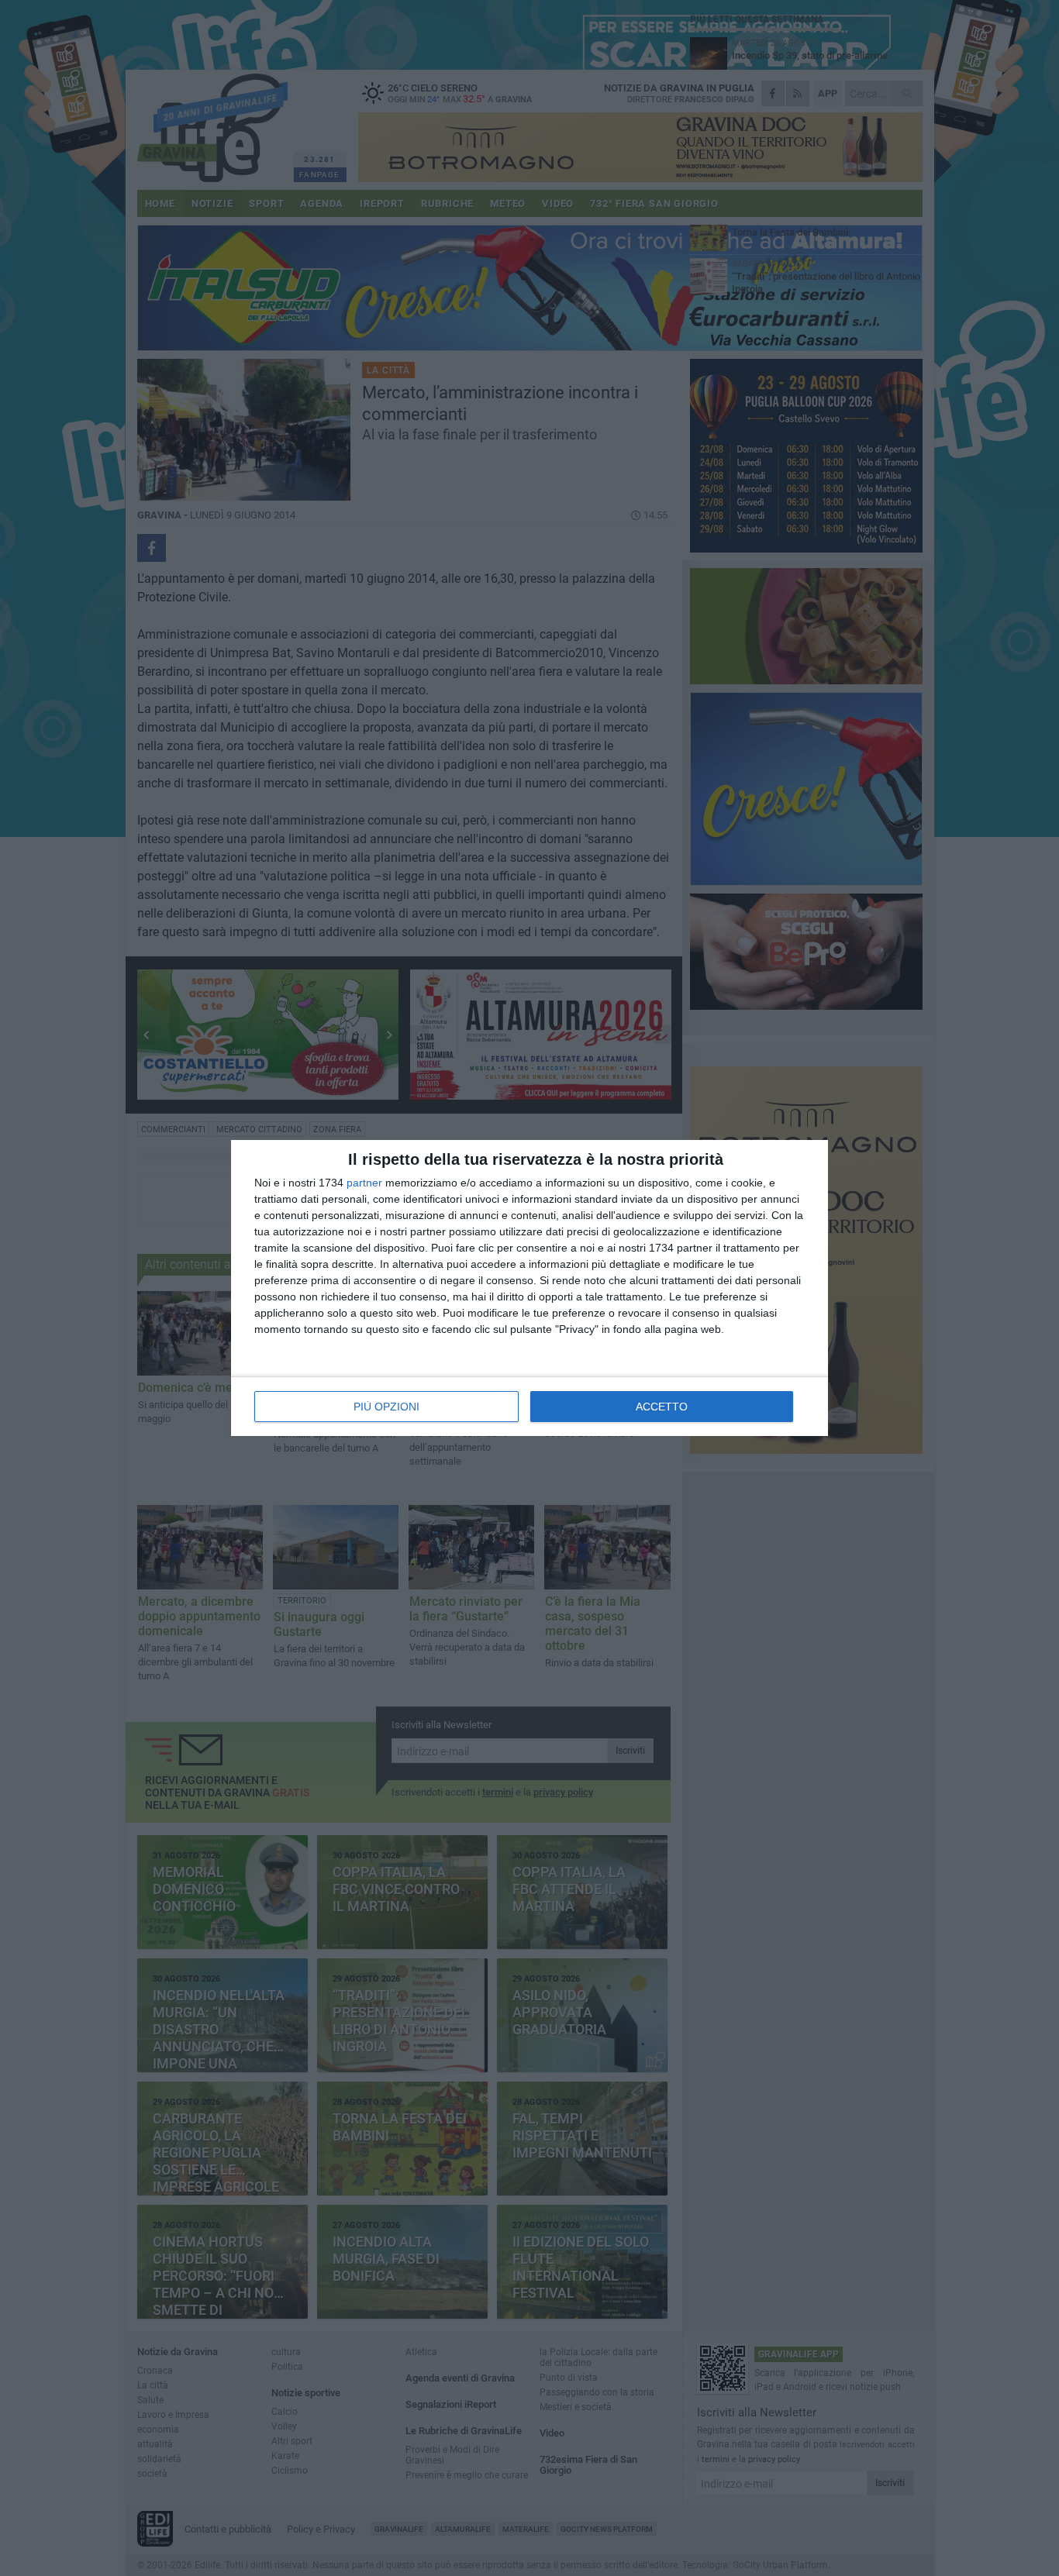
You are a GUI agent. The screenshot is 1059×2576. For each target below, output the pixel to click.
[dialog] (529, 1288)
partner (364, 1183)
